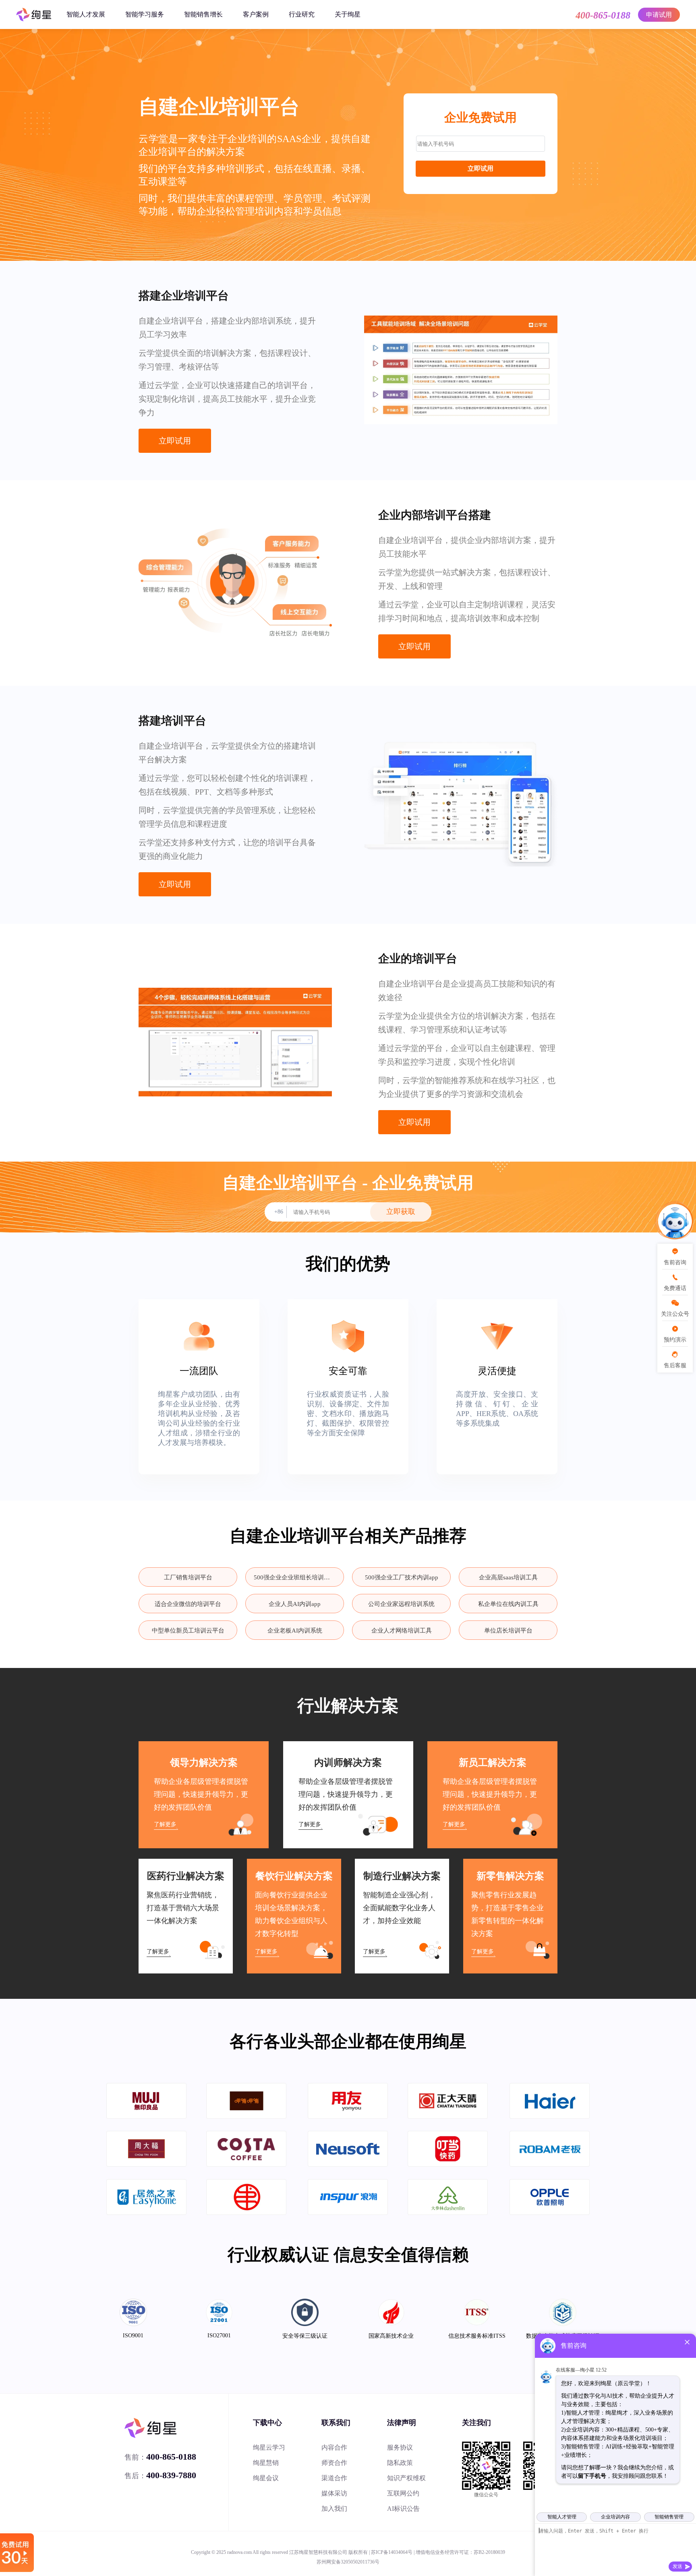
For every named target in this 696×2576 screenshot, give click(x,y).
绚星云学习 (269, 2447)
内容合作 (334, 2447)
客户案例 (256, 14)
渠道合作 (334, 2478)
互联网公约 (403, 2493)
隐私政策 (400, 2463)
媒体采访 (334, 2493)
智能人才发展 (86, 14)
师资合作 (334, 2463)
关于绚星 (348, 14)
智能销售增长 (203, 14)
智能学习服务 (145, 14)
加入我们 (334, 2509)
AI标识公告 (403, 2509)
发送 (677, 2566)
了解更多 (165, 1824)
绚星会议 (266, 2478)
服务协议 (400, 2447)
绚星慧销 (266, 2463)
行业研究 (302, 14)
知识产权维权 (406, 2478)
